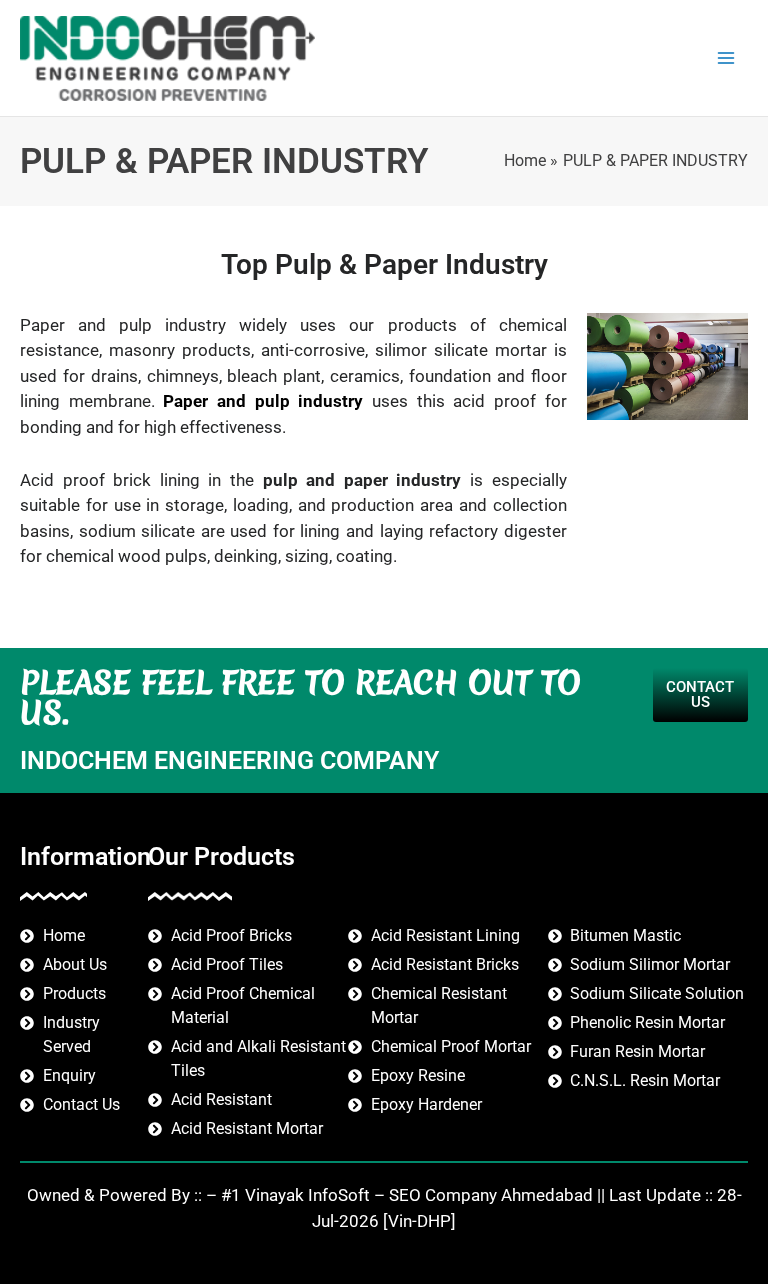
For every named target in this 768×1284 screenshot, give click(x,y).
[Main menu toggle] (726, 58)
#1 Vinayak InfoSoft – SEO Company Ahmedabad (407, 1195)
